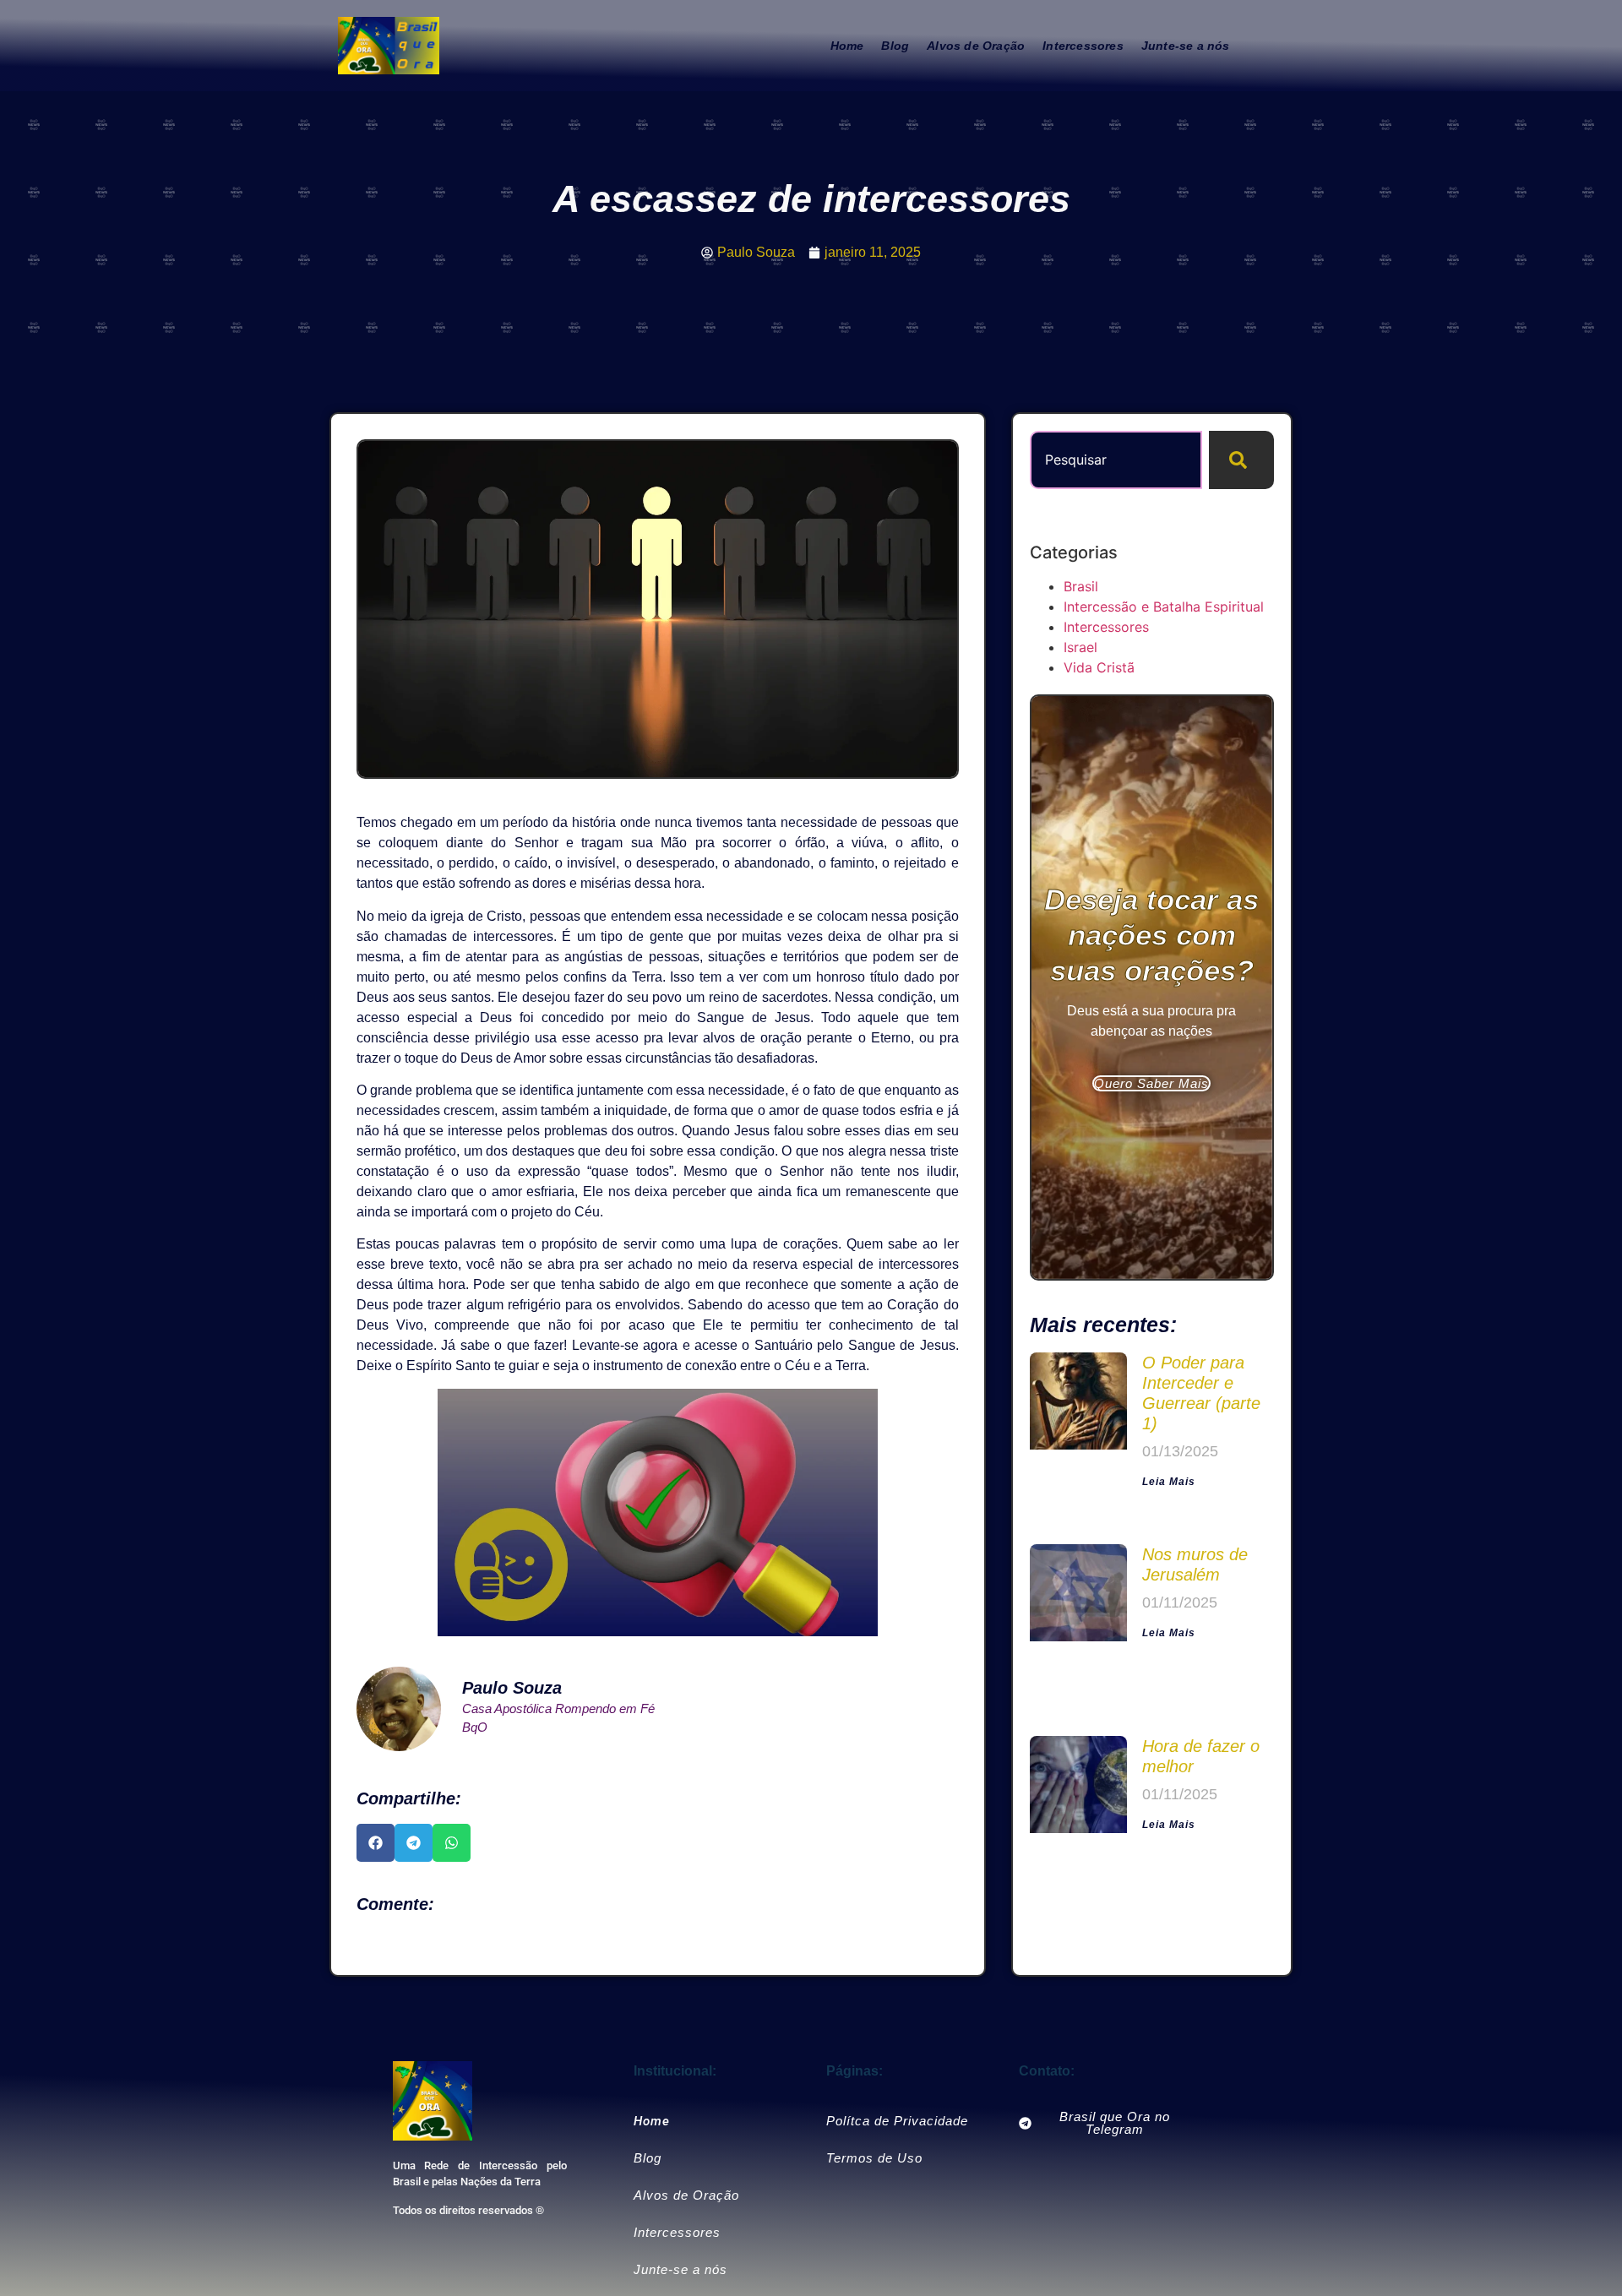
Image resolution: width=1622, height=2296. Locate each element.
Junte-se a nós (1186, 46)
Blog (895, 46)
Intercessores (1083, 46)
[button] (376, 1843)
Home (847, 46)
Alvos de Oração (976, 46)
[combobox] (1116, 460)
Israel (1080, 647)
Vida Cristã (1099, 667)
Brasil (1081, 586)
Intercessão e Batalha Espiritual (1164, 607)
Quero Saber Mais (1151, 1083)
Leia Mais (1169, 1482)
